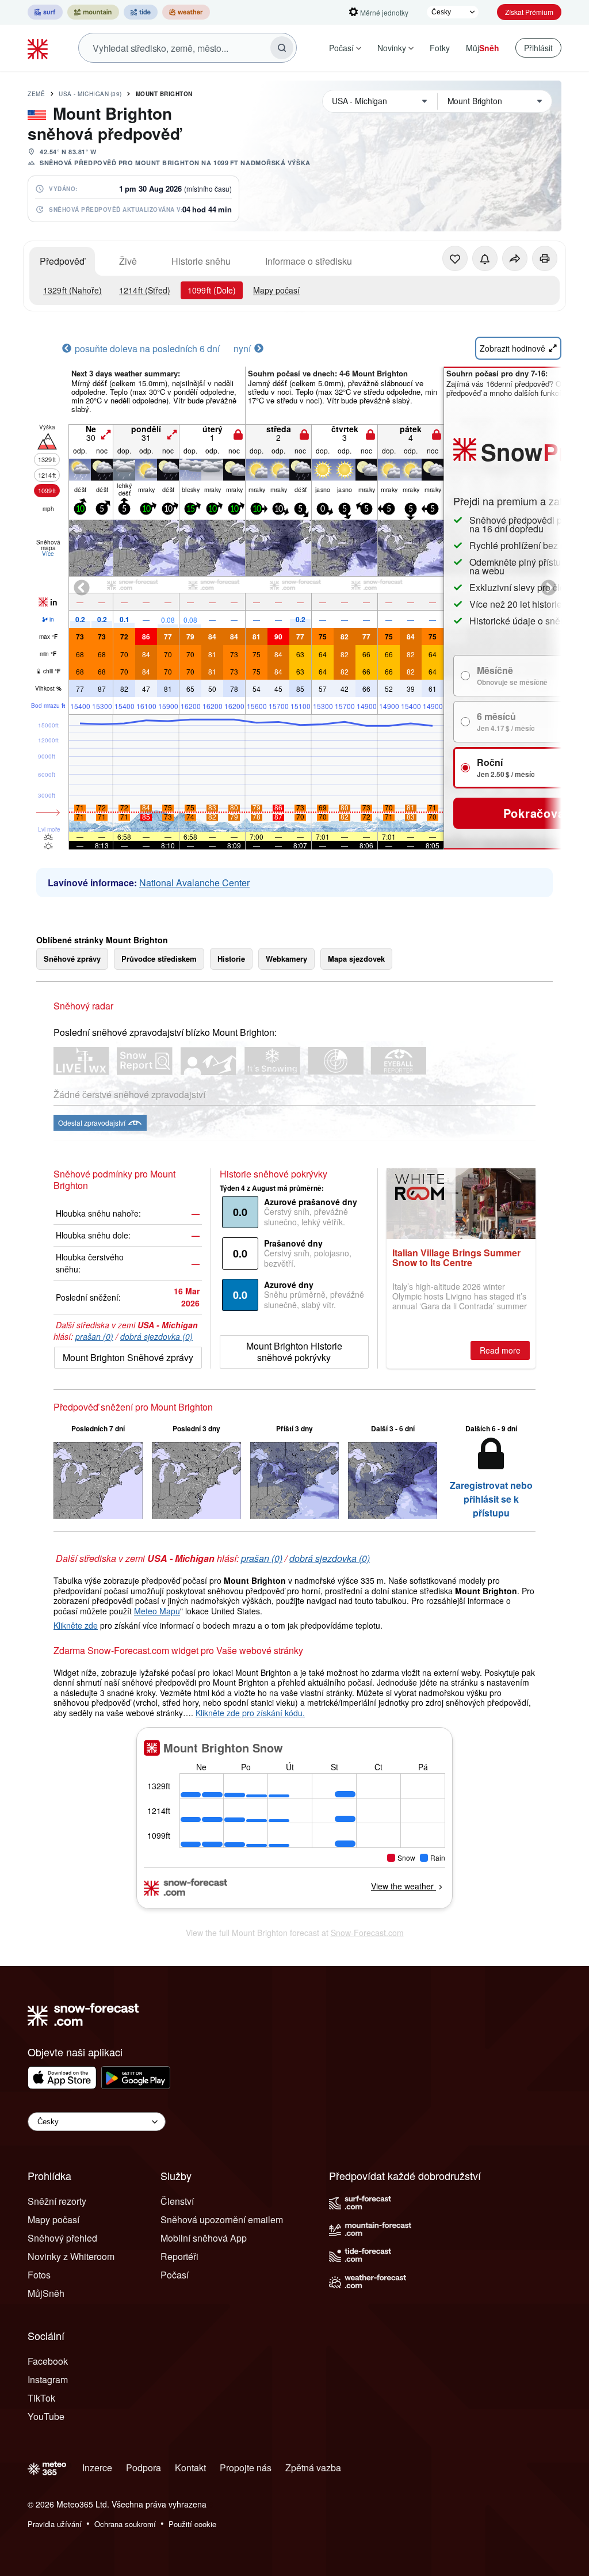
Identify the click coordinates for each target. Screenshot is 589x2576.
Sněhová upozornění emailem (222, 2219)
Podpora (144, 2468)
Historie (231, 959)
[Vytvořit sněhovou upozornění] (485, 258)
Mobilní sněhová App (204, 2238)
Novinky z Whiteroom (71, 2256)
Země (36, 94)
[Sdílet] (515, 258)
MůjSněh (46, 2293)
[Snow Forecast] (39, 48)
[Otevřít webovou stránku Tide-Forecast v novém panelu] (141, 12)
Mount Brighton (164, 94)
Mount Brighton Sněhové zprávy (128, 1357)
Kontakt (190, 2468)
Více (48, 554)
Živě (128, 261)
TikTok (41, 2398)
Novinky (392, 48)
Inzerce (97, 2468)
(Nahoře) (72, 290)
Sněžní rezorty (57, 2201)
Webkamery (286, 959)
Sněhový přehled (62, 2238)
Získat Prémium (529, 12)
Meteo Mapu (157, 1611)
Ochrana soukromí (125, 2524)
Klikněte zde (76, 1625)
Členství (177, 2201)
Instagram (48, 2379)
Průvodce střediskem (159, 959)
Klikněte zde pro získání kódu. (250, 1713)
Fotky (440, 48)
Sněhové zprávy (72, 959)
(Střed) (145, 290)
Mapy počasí (276, 290)
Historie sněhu (201, 261)
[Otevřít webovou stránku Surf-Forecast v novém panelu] (45, 12)
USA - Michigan (90, 94)
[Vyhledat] (282, 48)
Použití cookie (192, 2524)
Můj (483, 48)
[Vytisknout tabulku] (545, 258)
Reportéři (179, 2256)
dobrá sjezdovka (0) (156, 1336)
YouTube (46, 2416)
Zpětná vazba (313, 2468)
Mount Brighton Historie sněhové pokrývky (294, 1352)
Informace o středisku (309, 261)
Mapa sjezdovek (356, 959)
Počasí (341, 48)
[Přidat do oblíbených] (455, 258)
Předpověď (62, 261)
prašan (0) (94, 1336)
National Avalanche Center (194, 883)
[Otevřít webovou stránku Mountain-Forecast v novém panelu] (93, 12)
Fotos (39, 2275)
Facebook (48, 2361)
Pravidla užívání (55, 2524)
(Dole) (212, 290)
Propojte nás (246, 2468)
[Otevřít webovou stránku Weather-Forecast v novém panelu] (186, 12)
